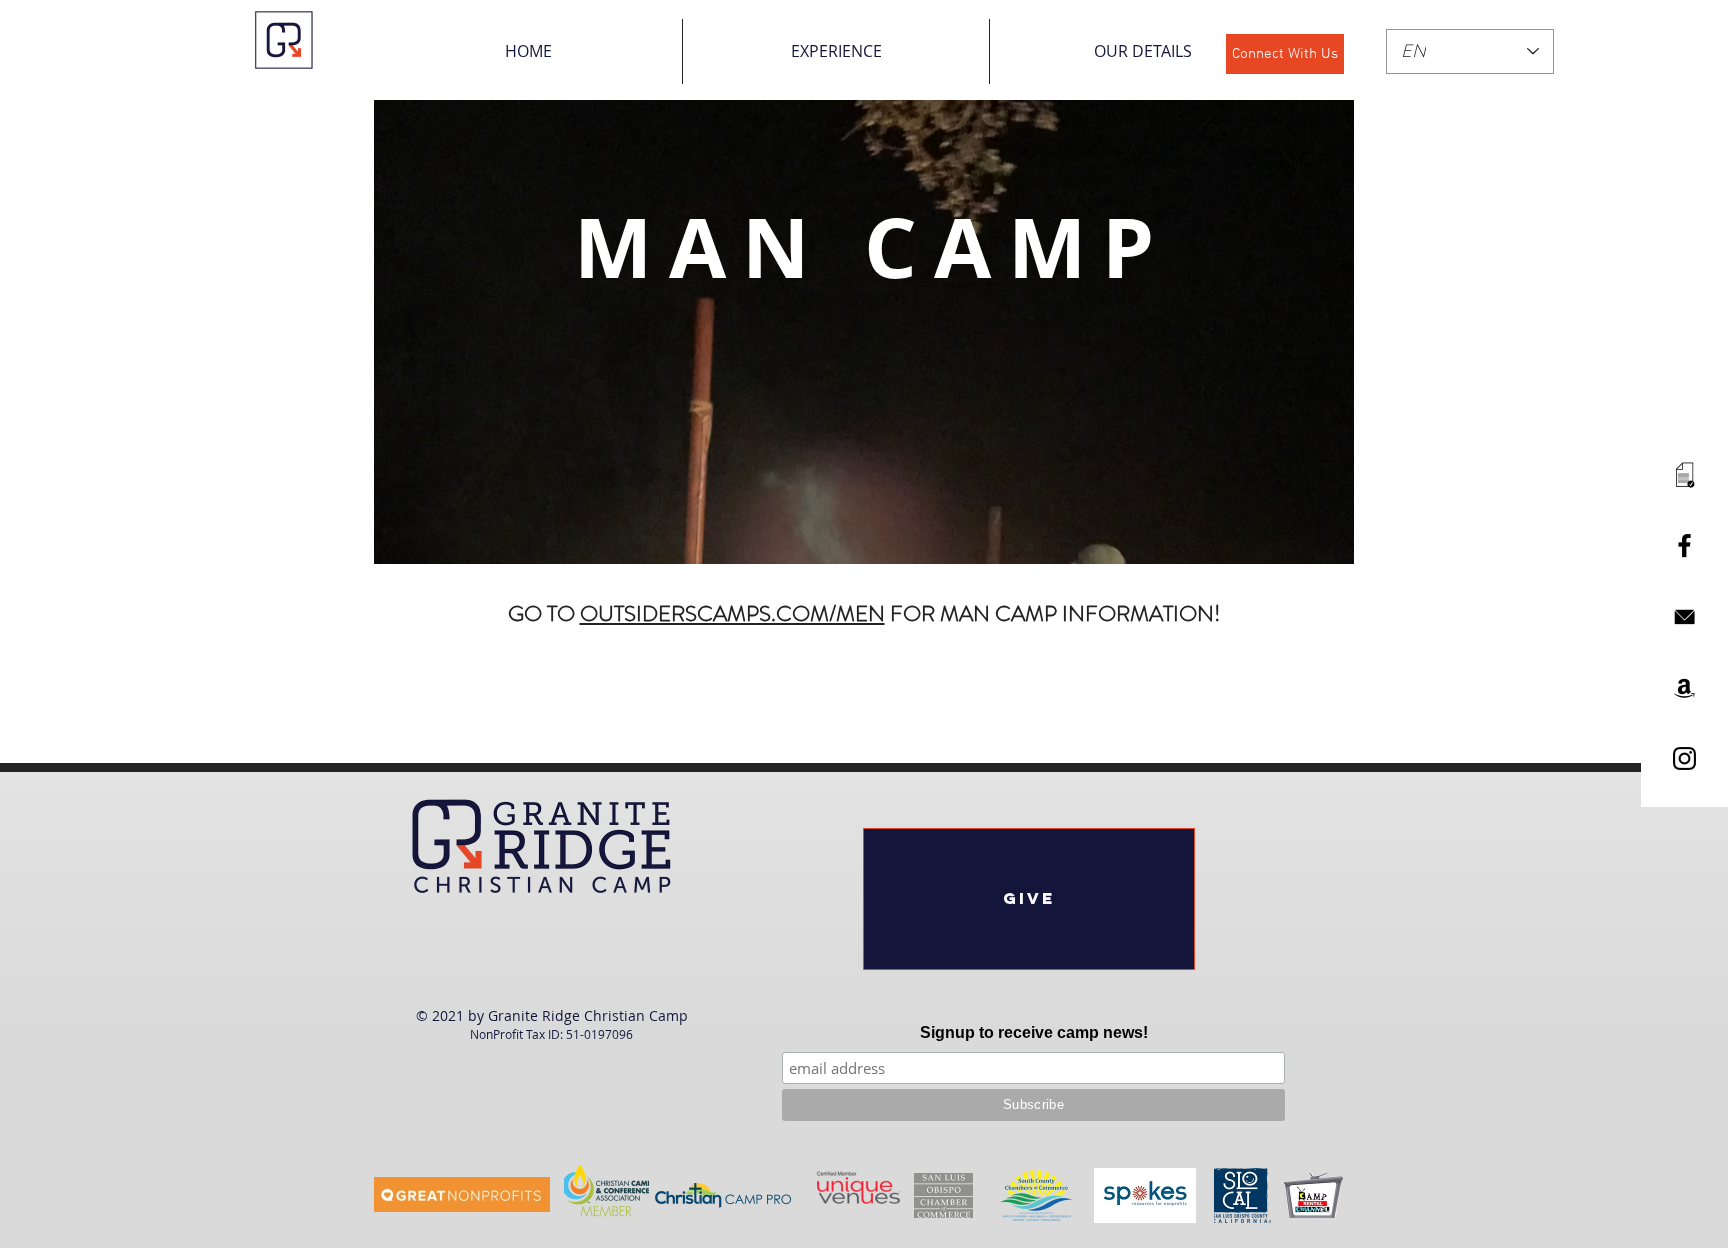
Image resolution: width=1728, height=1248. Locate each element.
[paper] (1684, 474)
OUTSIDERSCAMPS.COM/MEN (732, 613)
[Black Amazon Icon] (1684, 687)
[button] (836, 51)
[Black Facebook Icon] (1684, 545)
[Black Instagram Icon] (1684, 758)
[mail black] (1684, 616)
